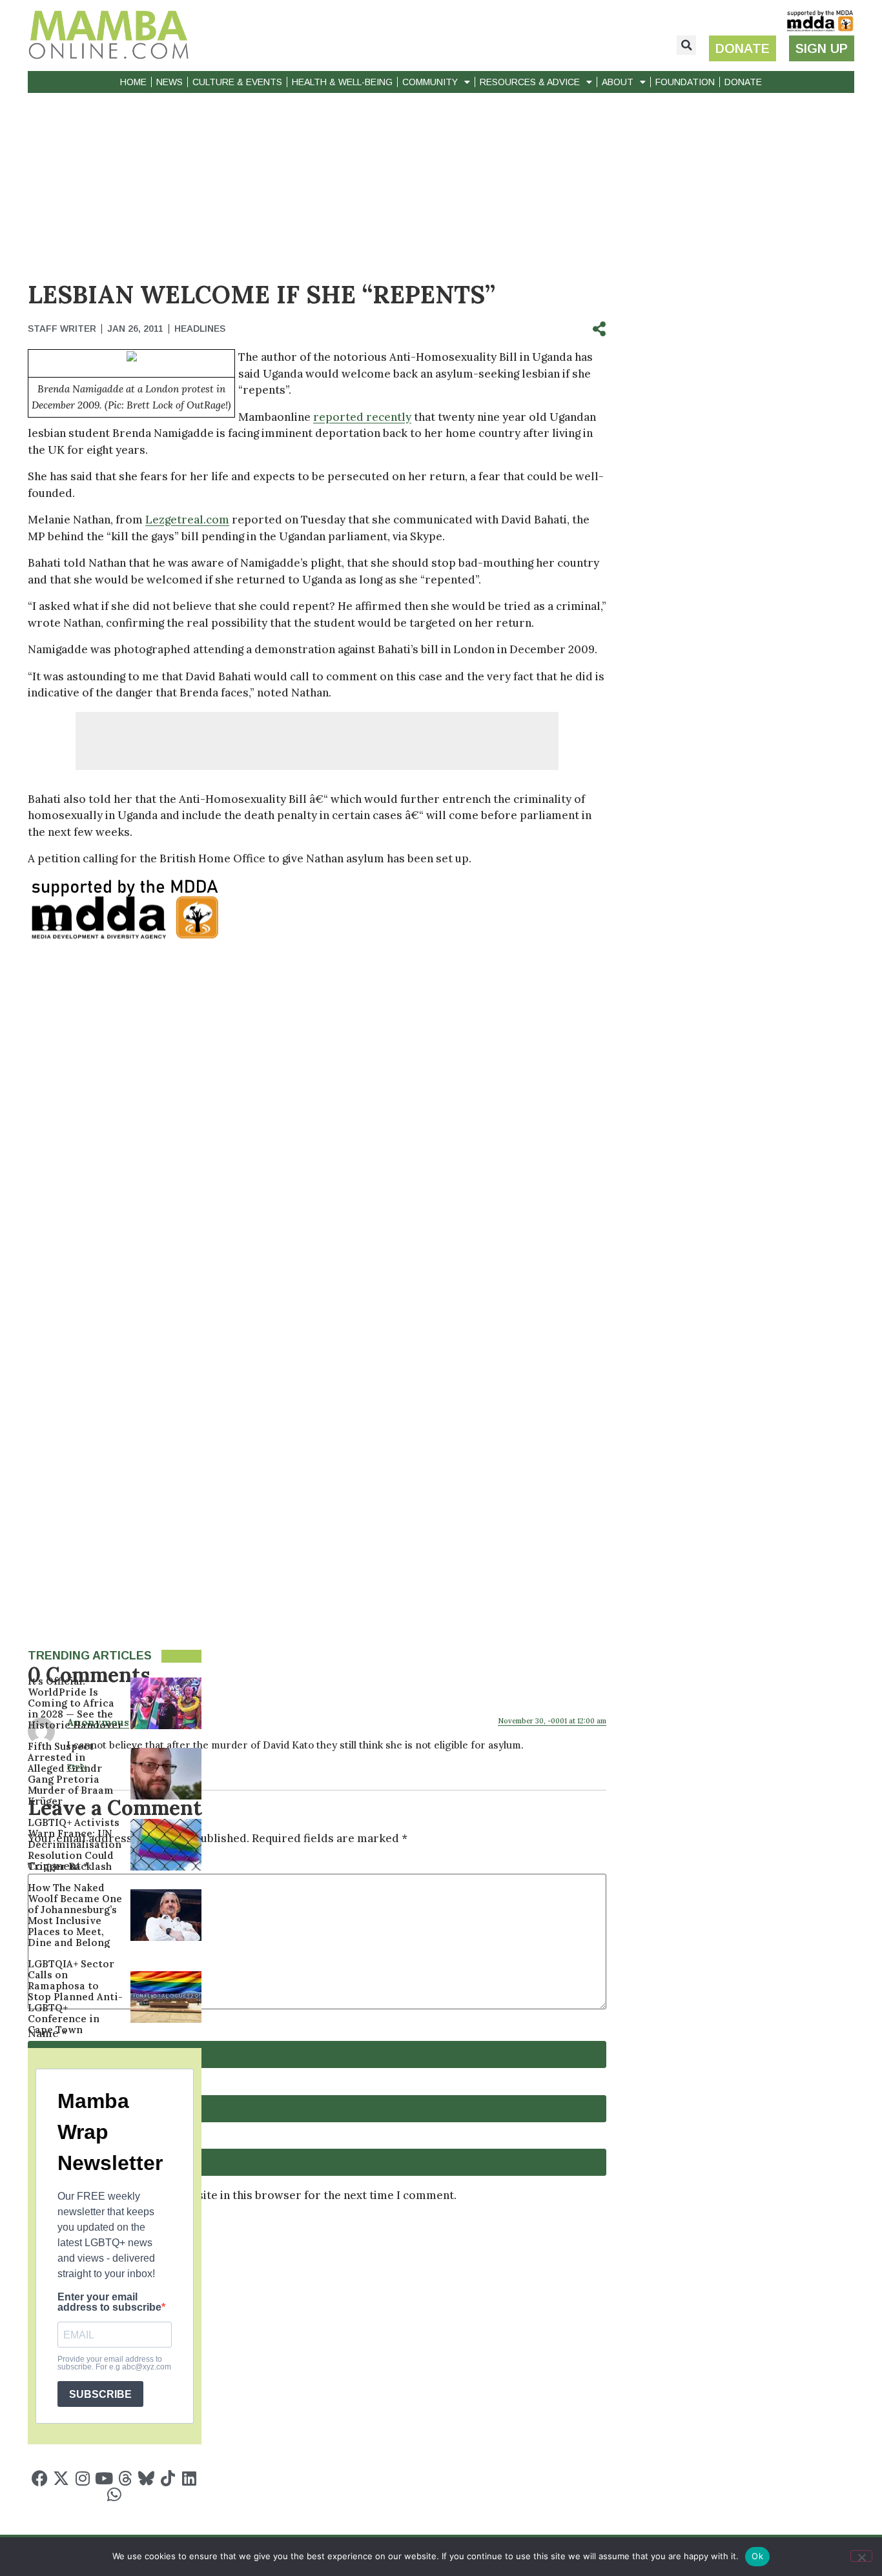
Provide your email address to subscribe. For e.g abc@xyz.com (114, 2363)
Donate (743, 82)
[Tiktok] (168, 2478)
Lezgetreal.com (187, 520)
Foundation (685, 82)
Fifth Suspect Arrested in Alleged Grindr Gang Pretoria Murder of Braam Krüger (71, 1774)
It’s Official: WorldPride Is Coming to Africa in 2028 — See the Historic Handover (75, 1703)
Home (133, 82)
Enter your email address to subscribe (109, 2302)
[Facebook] (40, 2478)
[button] (686, 45)
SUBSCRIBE (100, 2394)
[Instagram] (82, 2478)
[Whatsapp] (115, 2494)
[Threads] (125, 2478)
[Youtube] (104, 2478)
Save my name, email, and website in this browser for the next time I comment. (248, 2196)
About (618, 82)
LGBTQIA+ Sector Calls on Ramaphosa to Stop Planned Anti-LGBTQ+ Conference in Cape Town (75, 1997)
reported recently (362, 417)
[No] (861, 2556)
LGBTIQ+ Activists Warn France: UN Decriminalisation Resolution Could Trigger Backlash (75, 1844)
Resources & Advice (530, 82)
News (169, 82)
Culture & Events (237, 82)
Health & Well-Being (342, 82)
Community (430, 82)
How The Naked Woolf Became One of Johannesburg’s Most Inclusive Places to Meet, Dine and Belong (75, 1915)
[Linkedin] (189, 2478)
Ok (757, 2556)
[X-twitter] (61, 2478)
